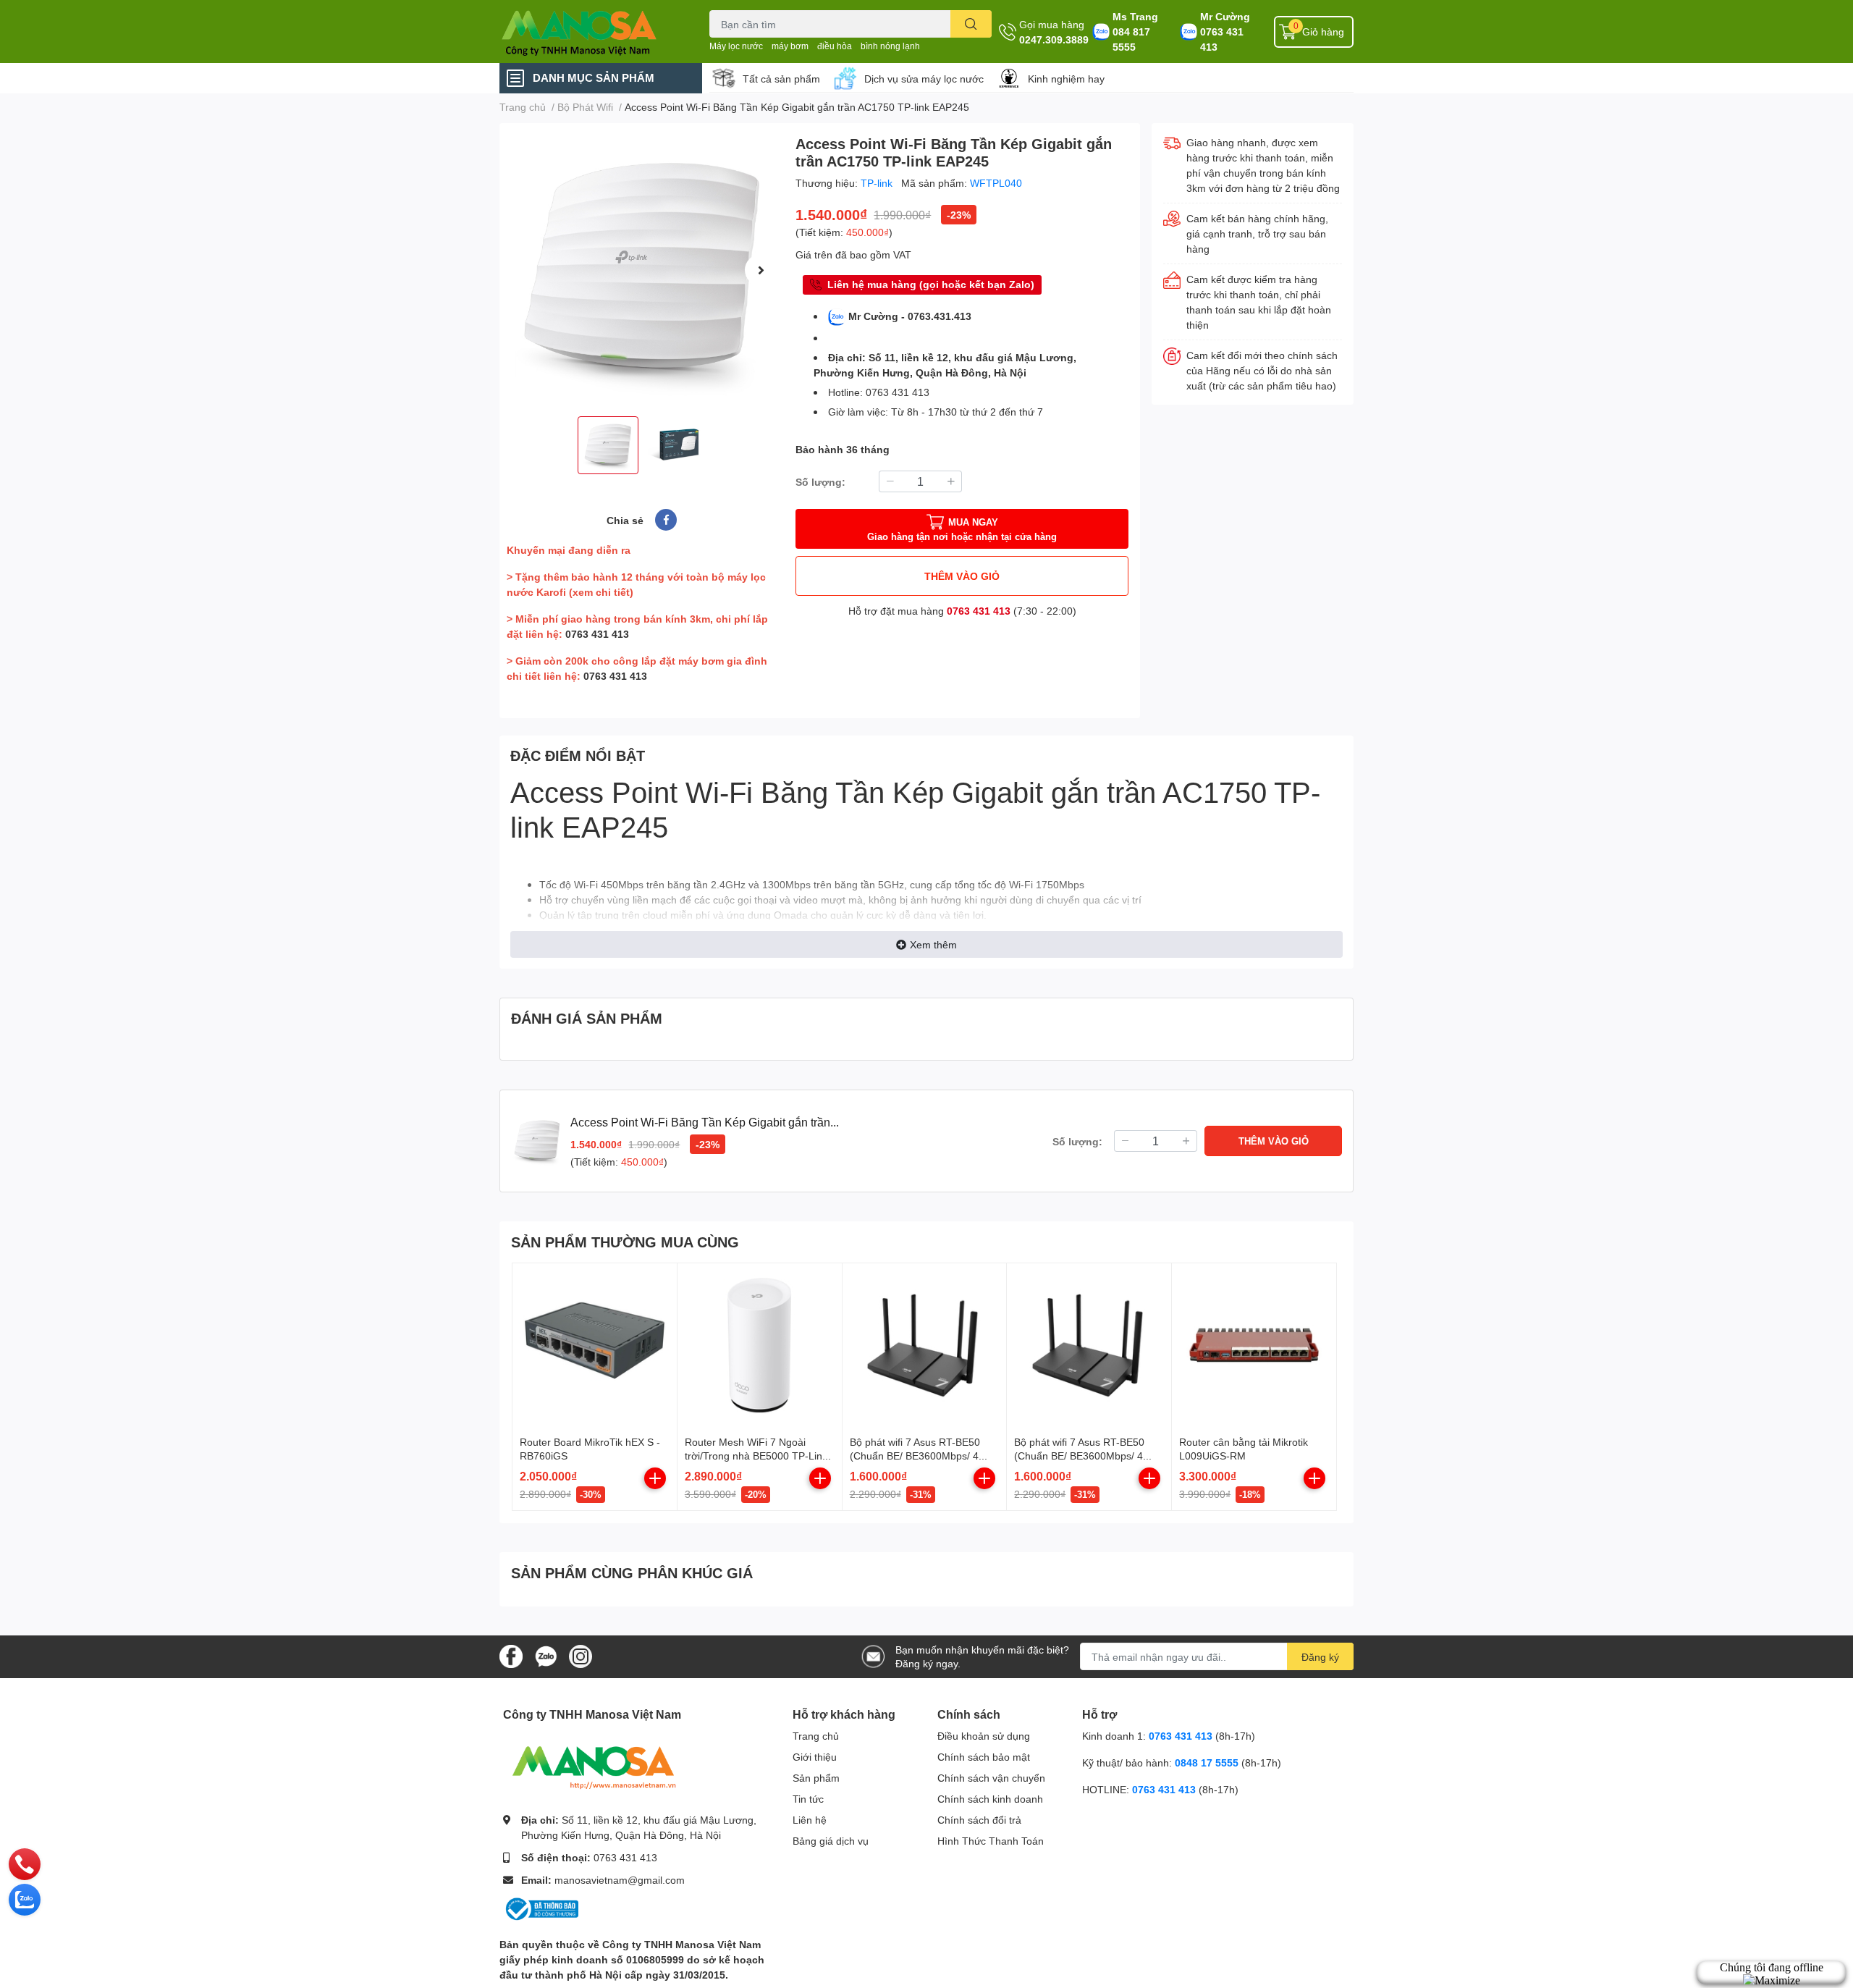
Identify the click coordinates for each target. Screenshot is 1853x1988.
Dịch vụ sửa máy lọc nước (924, 79)
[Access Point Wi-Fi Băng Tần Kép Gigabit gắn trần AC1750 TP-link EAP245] (642, 270)
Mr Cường (1225, 16)
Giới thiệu (815, 1757)
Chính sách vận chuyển (991, 1778)
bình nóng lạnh (890, 46)
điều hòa (835, 46)
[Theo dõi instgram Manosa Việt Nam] (581, 1655)
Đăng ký (1320, 1657)
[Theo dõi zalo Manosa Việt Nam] (546, 1655)
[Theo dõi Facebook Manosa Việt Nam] (511, 1655)
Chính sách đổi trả (979, 1820)
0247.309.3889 (1054, 39)
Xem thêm (933, 944)
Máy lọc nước (736, 46)
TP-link (878, 183)
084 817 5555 (1131, 39)
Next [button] (761, 270)
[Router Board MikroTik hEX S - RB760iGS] (595, 1345)
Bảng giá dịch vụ (831, 1841)
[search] (971, 24)
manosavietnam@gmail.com (620, 1880)
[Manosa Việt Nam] (589, 31)
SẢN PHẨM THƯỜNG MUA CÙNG (625, 1242)
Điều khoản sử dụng (984, 1736)
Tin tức (808, 1799)
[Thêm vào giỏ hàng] (655, 1478)
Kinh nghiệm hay (1066, 79)
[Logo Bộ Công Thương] (541, 1908)
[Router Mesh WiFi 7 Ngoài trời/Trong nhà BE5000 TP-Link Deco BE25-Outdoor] (760, 1345)
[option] (642, 270)
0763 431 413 (1222, 39)
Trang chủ (816, 1736)
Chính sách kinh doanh (990, 1799)
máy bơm (790, 46)
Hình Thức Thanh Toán (991, 1841)
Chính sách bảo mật (984, 1757)
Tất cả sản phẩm (781, 79)
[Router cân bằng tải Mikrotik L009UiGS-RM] (1254, 1345)
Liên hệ (810, 1820)
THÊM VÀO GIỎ (962, 576)
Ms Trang (1135, 16)
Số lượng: (820, 482)
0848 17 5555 (1207, 1762)
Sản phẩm (816, 1778)
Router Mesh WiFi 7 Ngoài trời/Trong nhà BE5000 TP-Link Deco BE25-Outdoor (756, 1456)
